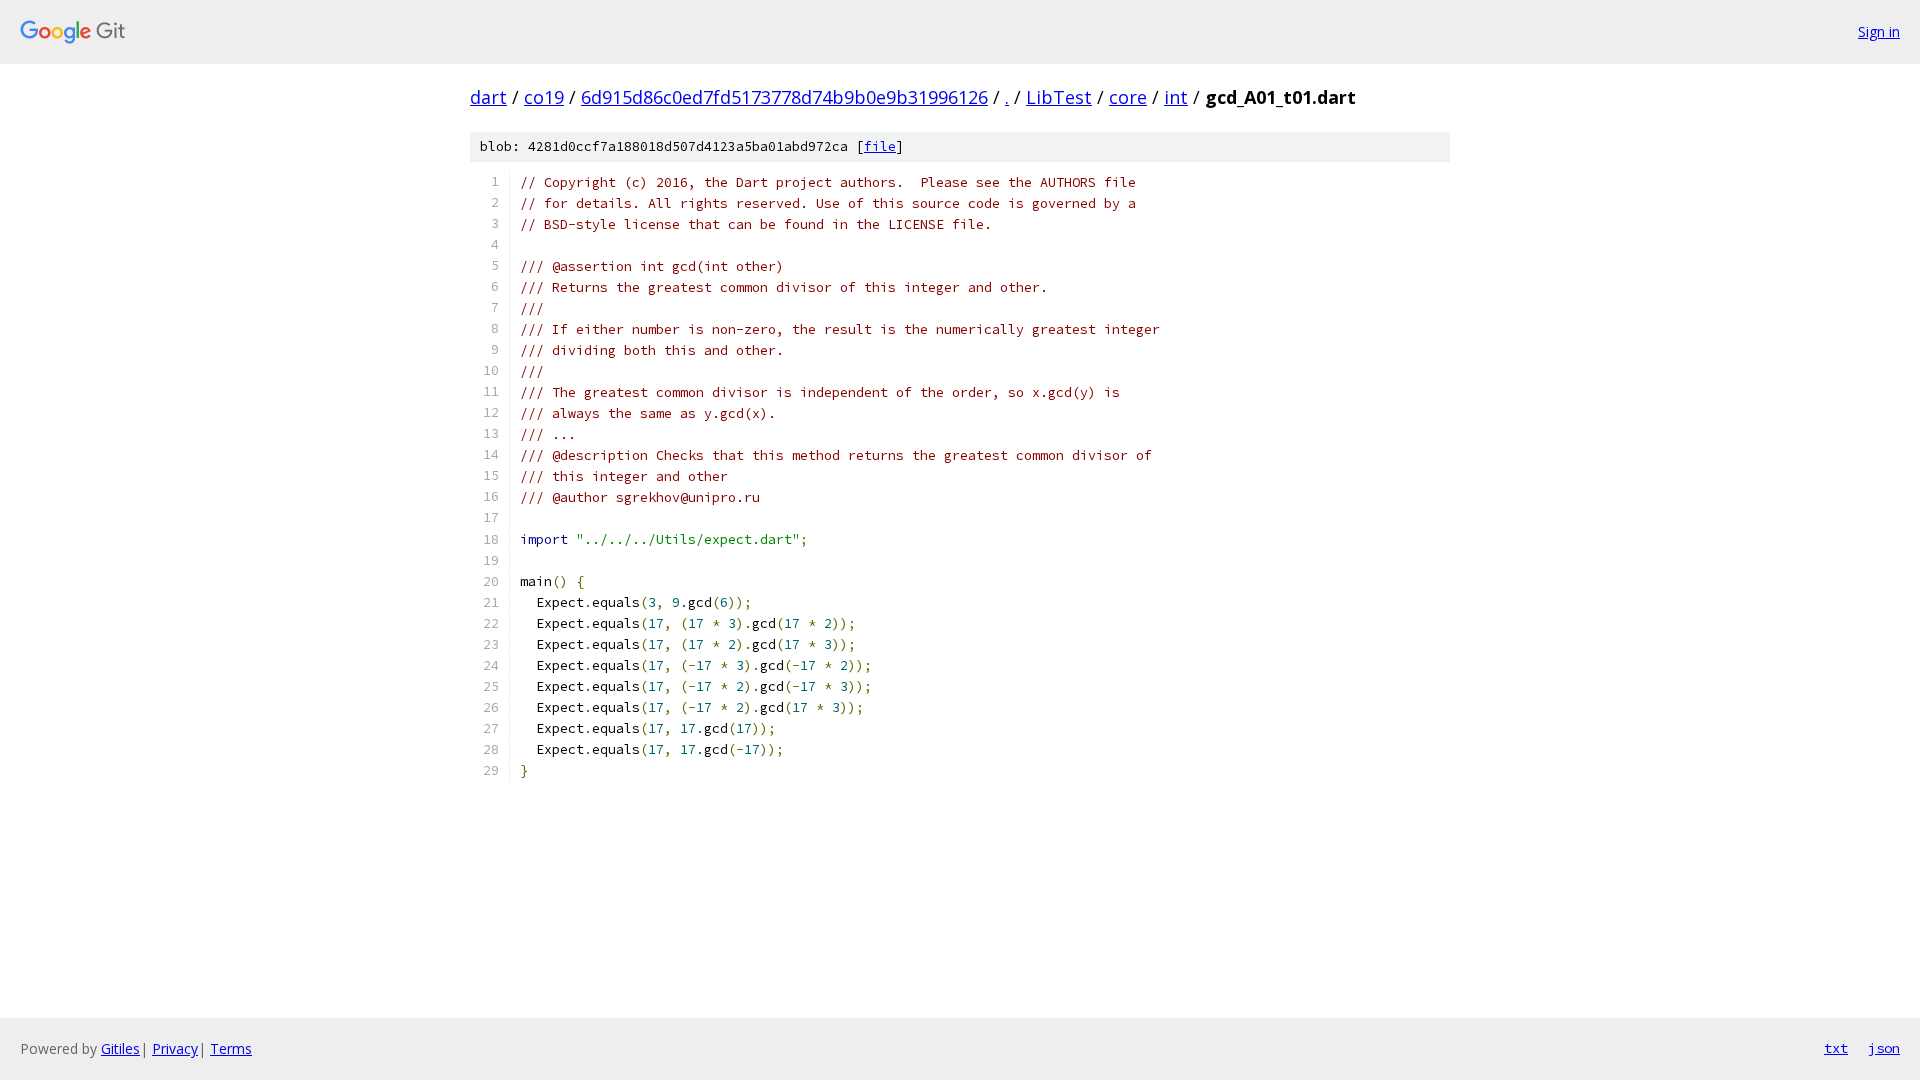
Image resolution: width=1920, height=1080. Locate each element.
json (1884, 1048)
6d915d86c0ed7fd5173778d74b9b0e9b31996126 (784, 97)
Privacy (175, 1048)
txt (1836, 1048)
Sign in (1879, 31)
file (880, 146)
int (1176, 97)
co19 (544, 97)
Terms (231, 1048)
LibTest (1059, 97)
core (1128, 97)
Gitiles (120, 1048)
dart (488, 97)
